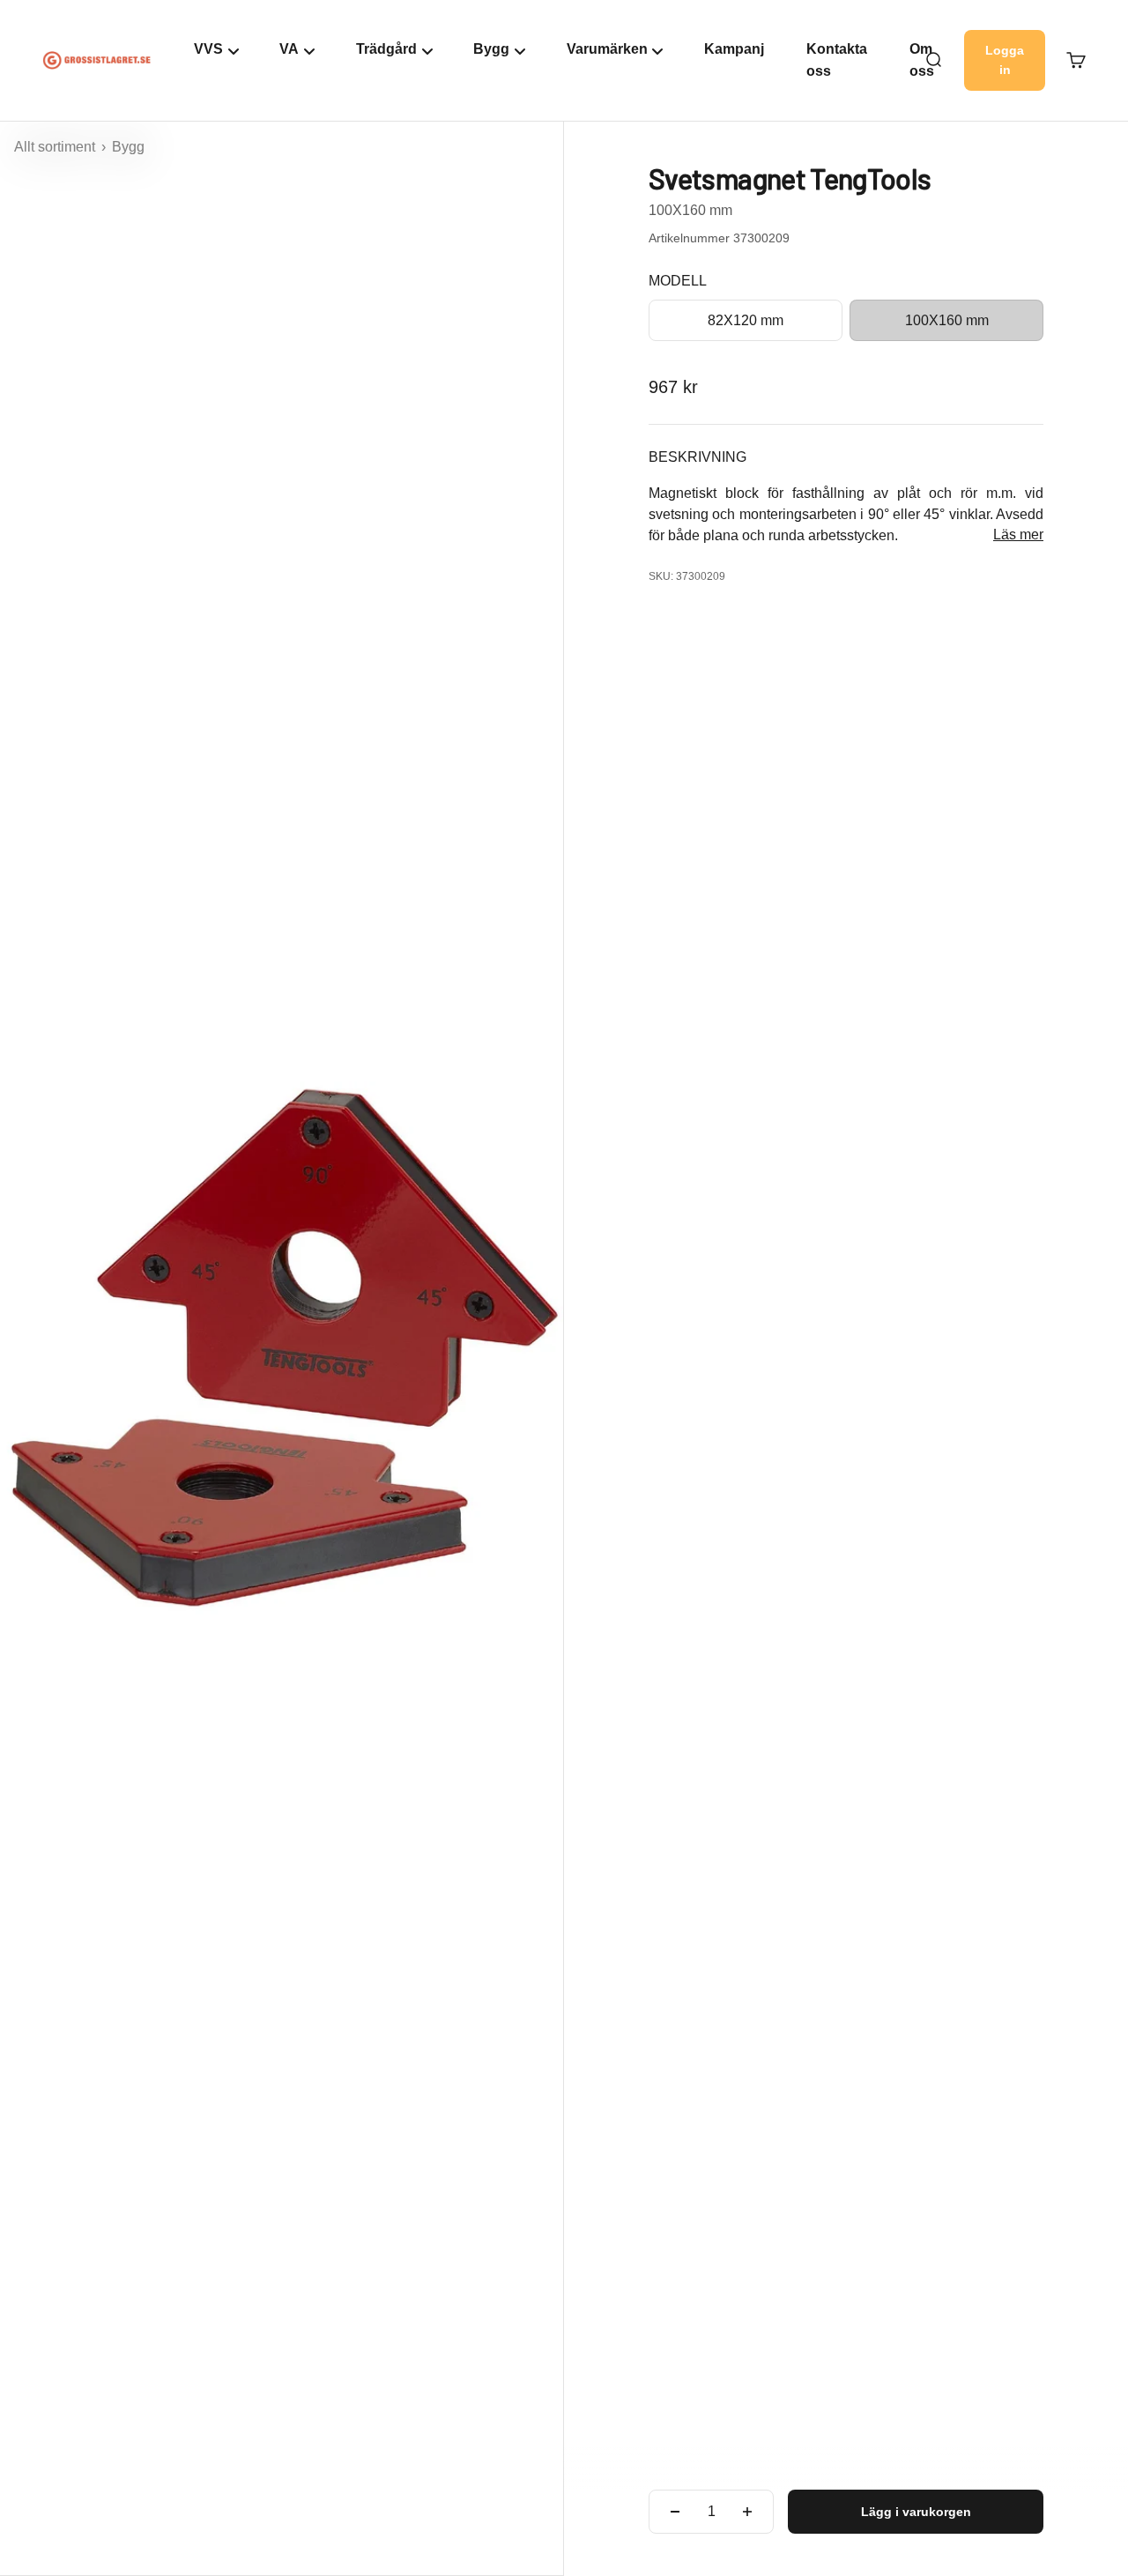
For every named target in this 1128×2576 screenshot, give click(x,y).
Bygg (128, 147)
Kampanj (734, 49)
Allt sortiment (56, 147)
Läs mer (1018, 535)
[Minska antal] (675, 2512)
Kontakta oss (837, 60)
